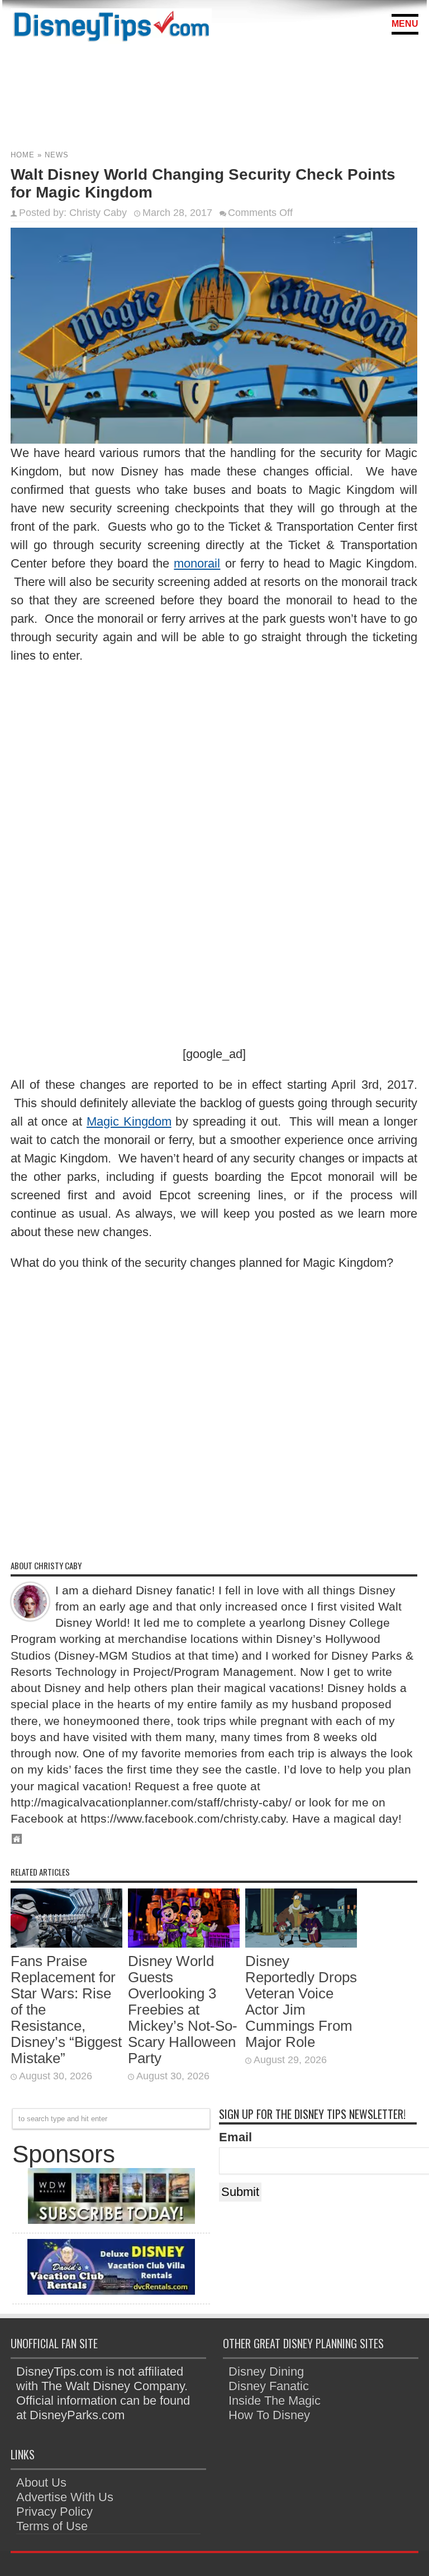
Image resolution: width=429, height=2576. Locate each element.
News (57, 155)
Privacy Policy (54, 2512)
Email (235, 2137)
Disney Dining (266, 2371)
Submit (240, 2192)
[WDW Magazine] (111, 2220)
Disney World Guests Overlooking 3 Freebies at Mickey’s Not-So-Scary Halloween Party (183, 2010)
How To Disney (269, 2415)
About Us (41, 2483)
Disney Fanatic (269, 2386)
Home (23, 155)
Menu (405, 24)
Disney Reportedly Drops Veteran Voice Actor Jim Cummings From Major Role (301, 2001)
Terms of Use (52, 2526)
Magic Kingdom (129, 1121)
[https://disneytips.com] (111, 28)
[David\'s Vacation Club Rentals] (111, 2291)
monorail (197, 563)
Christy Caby (98, 213)
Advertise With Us (65, 2497)
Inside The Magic (275, 2400)
